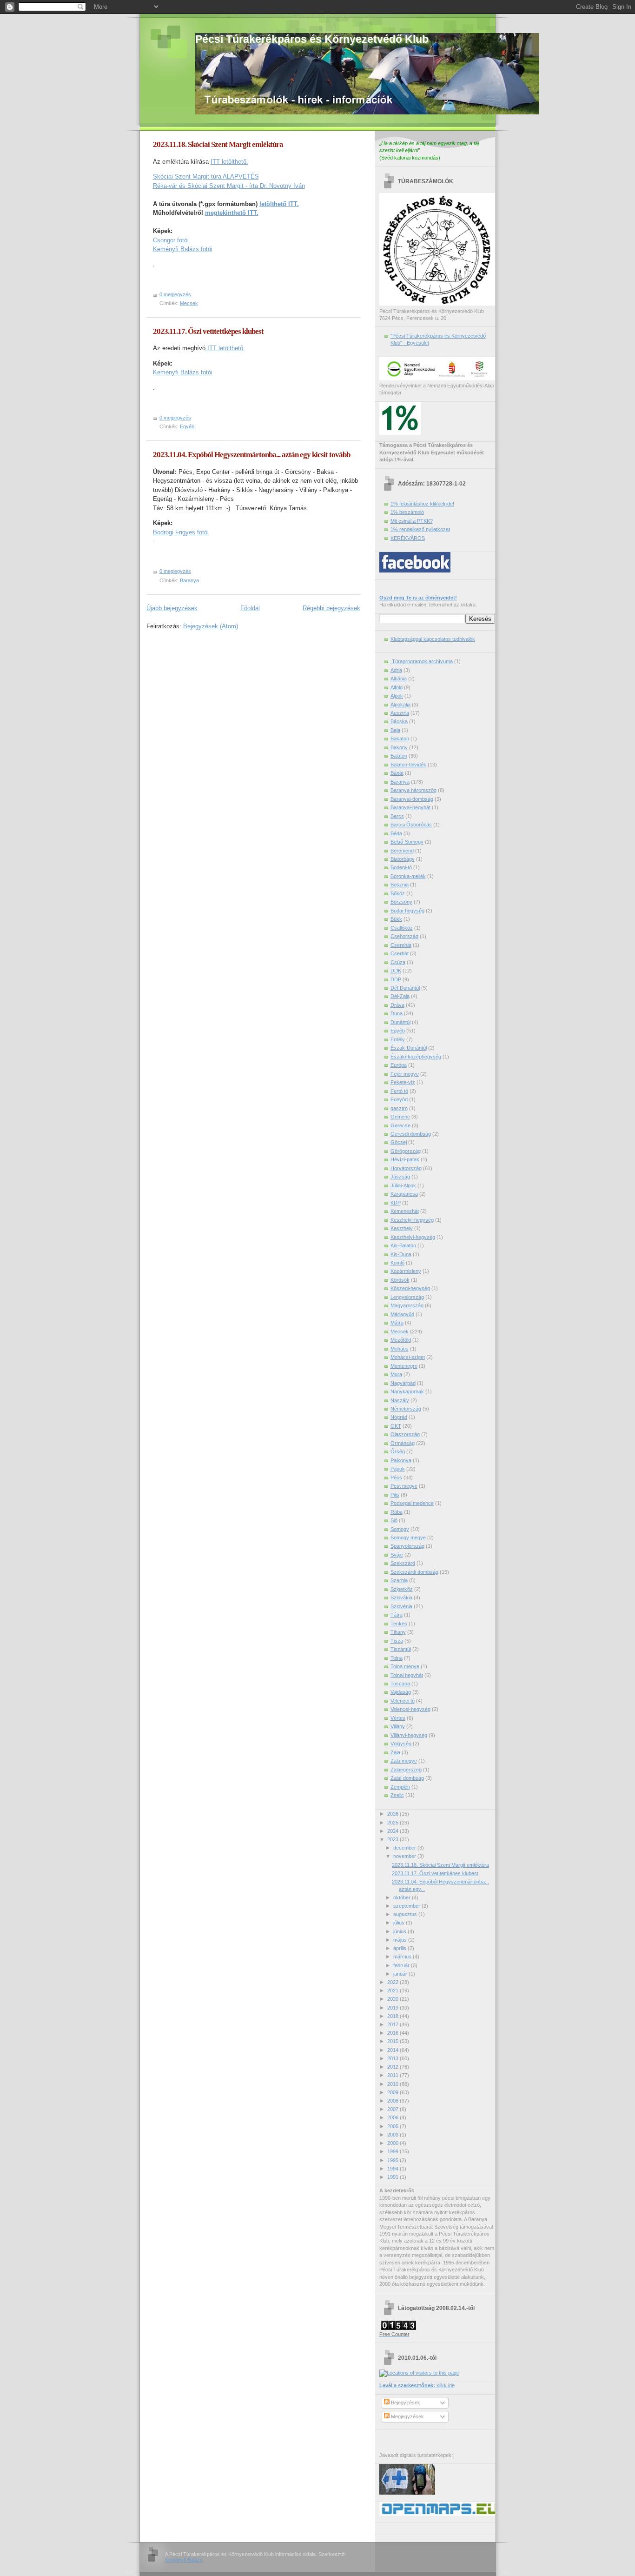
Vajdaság (401, 1692)
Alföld (397, 687)
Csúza (398, 962)
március (403, 1957)
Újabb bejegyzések (172, 608)
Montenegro (404, 1366)
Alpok (397, 696)
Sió (394, 1520)
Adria (396, 670)
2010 (394, 2084)
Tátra (397, 1615)
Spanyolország (407, 1546)
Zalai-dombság (407, 1778)
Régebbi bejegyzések (331, 608)
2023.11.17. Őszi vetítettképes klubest (208, 331)
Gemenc (400, 1117)
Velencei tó (403, 1701)
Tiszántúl (401, 1649)
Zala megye (404, 1761)
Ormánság (403, 1443)
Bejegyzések (405, 2403)
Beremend (402, 851)
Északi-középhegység (416, 1057)
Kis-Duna (401, 1254)
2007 (394, 2109)
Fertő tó (399, 1091)
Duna (397, 1013)
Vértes (398, 1718)
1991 (394, 2177)
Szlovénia (401, 1606)
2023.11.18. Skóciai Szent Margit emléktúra (218, 144)
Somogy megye (408, 1538)
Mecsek (189, 303)
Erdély (398, 1039)
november (405, 1856)
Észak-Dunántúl (409, 1048)
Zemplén (400, 1787)
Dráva (397, 1005)
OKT (396, 1426)
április (400, 1948)
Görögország (406, 1151)
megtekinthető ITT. (232, 213)
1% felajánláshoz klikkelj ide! (422, 504)
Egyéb (187, 426)
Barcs (397, 816)
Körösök (400, 1280)
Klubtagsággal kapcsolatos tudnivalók (433, 639)
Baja (395, 730)
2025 (394, 1823)
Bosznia (400, 885)
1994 (394, 2169)
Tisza (397, 1641)
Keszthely (402, 1228)
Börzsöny (401, 902)
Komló (397, 1263)
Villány (398, 1726)
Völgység (401, 1744)
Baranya (189, 580)
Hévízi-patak (405, 1159)
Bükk (396, 919)
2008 (394, 2101)
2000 (394, 2143)
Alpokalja (400, 705)
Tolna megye (405, 1666)
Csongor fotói (171, 240)
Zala (395, 1752)
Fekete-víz (403, 1082)
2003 (394, 2135)
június (400, 1931)
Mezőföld (401, 1340)
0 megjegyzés (175, 294)
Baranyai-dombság (412, 799)
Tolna (397, 1658)
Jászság (400, 1177)
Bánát (397, 773)
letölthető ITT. (279, 204)
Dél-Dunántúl (405, 988)
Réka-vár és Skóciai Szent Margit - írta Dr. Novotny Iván (229, 186)
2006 (394, 2117)
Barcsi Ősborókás (411, 825)
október (403, 1897)
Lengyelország (407, 1297)
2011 (394, 2075)
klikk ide (417, 2385)
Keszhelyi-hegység (412, 1220)
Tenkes (399, 1624)
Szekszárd (403, 1563)
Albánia (399, 679)
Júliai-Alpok (403, 1185)
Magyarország (407, 1305)
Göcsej (399, 1142)
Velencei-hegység (410, 1709)
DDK (396, 971)
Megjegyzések (407, 2416)
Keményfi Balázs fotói (183, 249)
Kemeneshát (405, 1211)
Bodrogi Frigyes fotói (181, 532)
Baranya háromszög (413, 790)
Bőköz (398, 893)
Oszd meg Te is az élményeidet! (418, 598)
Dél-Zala (400, 996)
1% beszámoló (407, 512)
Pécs (396, 1478)
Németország (406, 1409)
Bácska (399, 721)
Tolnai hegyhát (407, 1675)
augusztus (406, 1914)
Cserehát (401, 945)
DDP (396, 979)
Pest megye (404, 1486)
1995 (394, 2160)
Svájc (397, 1555)
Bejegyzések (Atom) (211, 626)
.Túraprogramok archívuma (422, 661)
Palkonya (401, 1460)
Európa (399, 1065)
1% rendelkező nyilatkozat (420, 529)
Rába (397, 1512)
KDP (396, 1203)
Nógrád (399, 1417)
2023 (394, 1839)
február (402, 1965)
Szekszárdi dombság (414, 1572)
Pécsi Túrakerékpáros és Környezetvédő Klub (312, 39)
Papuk (398, 1469)
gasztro (399, 1108)
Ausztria (400, 713)
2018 (394, 2016)
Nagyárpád (403, 1383)
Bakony (399, 747)
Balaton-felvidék (408, 765)
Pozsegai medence (412, 1503)
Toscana (400, 1684)
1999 (394, 2151)
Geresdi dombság (411, 1134)
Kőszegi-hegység (410, 1288)
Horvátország (406, 1168)
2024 (394, 1831)
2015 (394, 2041)
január (401, 1974)
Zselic (397, 1795)
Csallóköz (402, 928)
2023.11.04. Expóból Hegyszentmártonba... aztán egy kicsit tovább (251, 455)
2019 (394, 2008)
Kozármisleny (406, 1271)
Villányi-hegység (409, 1735)
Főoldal (250, 608)
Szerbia (399, 1580)
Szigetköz (402, 1589)
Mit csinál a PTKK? (412, 521)
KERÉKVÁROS (408, 538)
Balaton (399, 756)
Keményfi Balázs (184, 2560)
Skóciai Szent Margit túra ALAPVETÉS (206, 176)
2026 (394, 1814)
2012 (394, 2067)
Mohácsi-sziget (408, 1357)
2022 (394, 1982)
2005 (394, 2126)
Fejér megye (405, 1074)
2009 (394, 2092)
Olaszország (405, 1434)
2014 (394, 2050)
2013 (394, 2058)
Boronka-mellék (408, 876)
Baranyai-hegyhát (410, 807)
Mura (396, 1374)
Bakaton (400, 739)
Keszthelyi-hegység (413, 1237)
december (405, 1848)
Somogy (400, 1529)
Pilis (395, 1495)
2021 (394, 1990)
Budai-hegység (407, 911)
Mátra (397, 1323)
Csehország (404, 936)
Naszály (400, 1400)
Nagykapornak (407, 1391)
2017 (394, 2024)
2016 (394, 2033)
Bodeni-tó (401, 867)
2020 (394, 1999)
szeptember (407, 1906)
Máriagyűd (402, 1314)
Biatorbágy (403, 859)
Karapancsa (404, 1194)
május (401, 1940)
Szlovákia (401, 1598)
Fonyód (399, 1099)
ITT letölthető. (229, 162)
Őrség (398, 1451)
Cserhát (400, 953)
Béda (396, 833)
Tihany (398, 1632)
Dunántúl (400, 1022)
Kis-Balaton (403, 1245)
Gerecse (400, 1125)
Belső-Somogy (407, 842)
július (400, 1923)
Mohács (400, 1349)
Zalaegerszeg (406, 1770)
